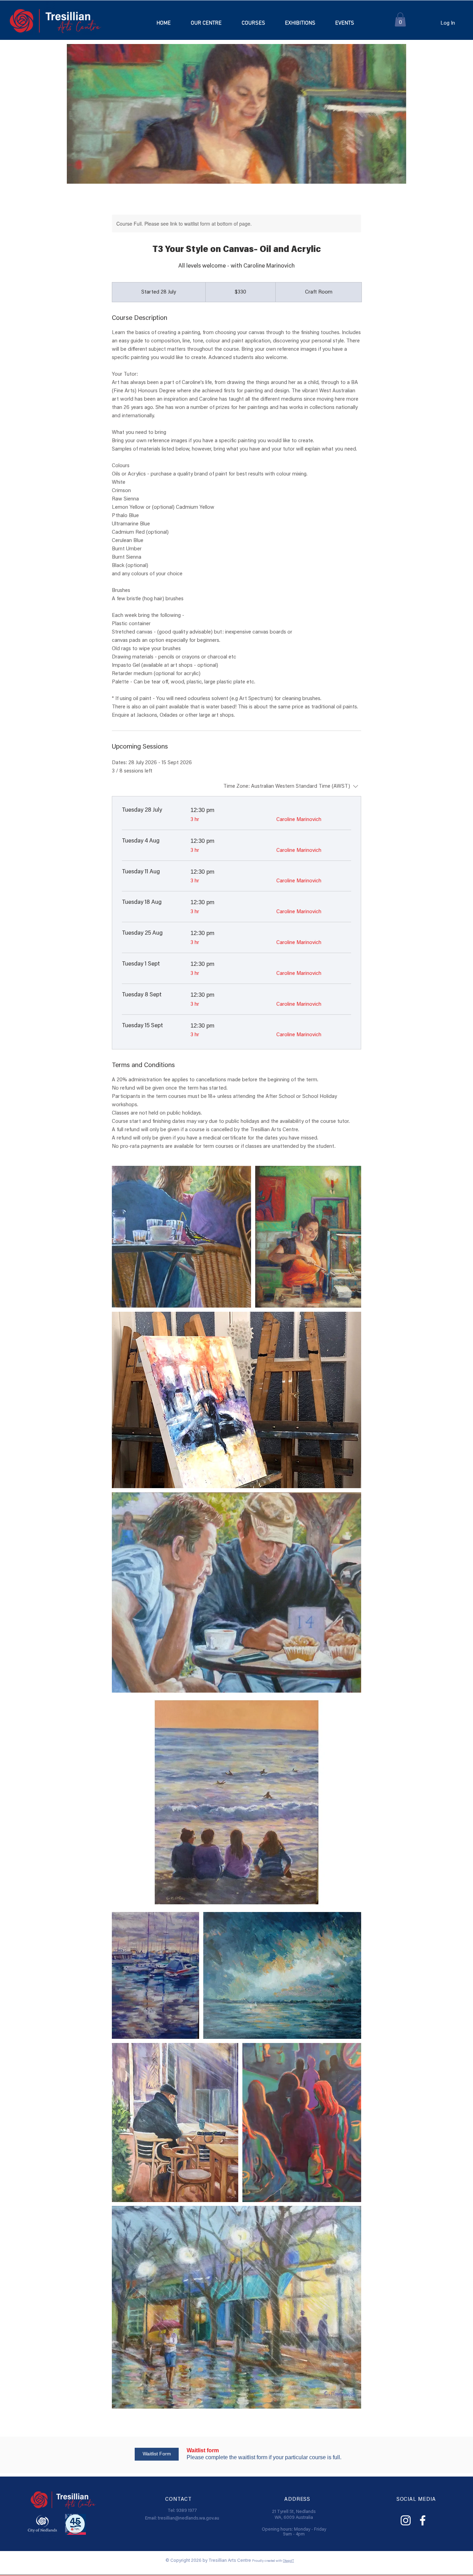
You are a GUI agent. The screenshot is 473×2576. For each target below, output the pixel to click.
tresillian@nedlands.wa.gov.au (189, 2518)
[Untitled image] (181, 1237)
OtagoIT (288, 2561)
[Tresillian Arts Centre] (406, 2520)
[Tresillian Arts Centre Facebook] (423, 2520)
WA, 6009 (285, 2518)
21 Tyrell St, (284, 2512)
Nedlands (306, 2512)
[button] (253, 23)
